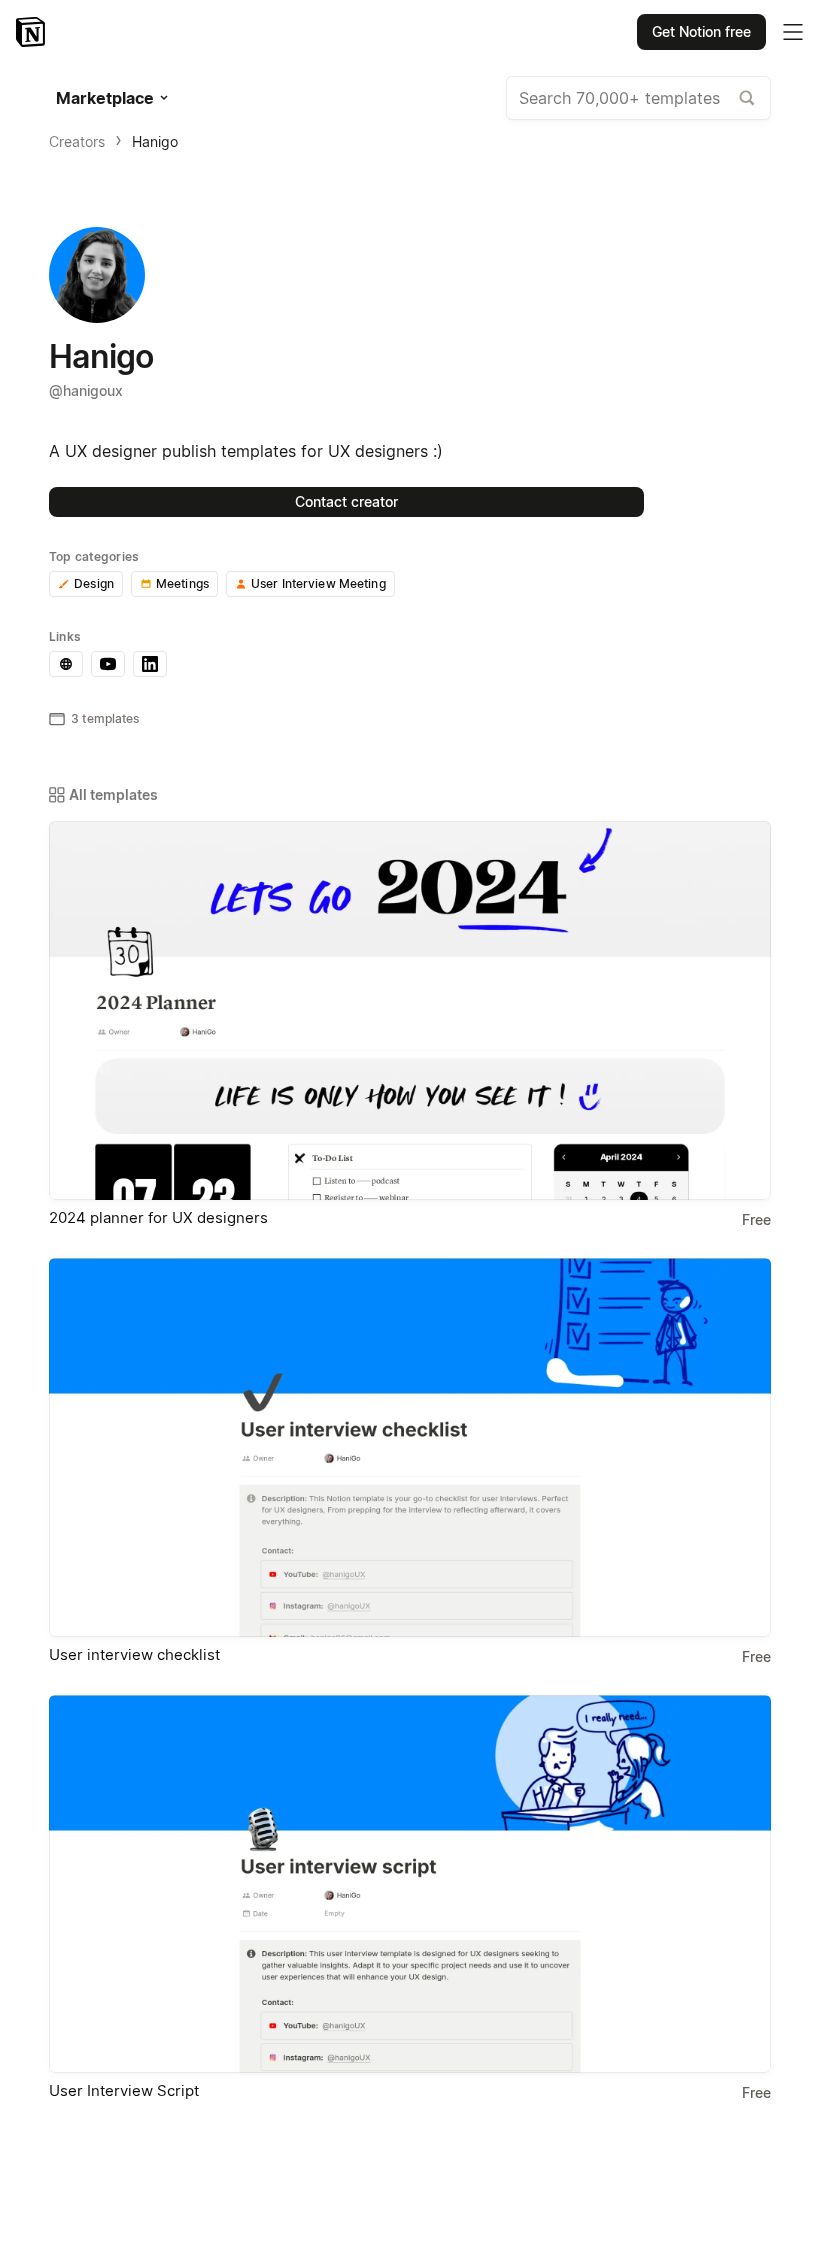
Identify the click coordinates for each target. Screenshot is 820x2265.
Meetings (182, 583)
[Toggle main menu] (793, 32)
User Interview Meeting (318, 583)
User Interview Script (124, 2090)
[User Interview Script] (410, 1884)
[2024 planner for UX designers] (410, 1010)
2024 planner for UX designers (158, 1217)
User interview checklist (134, 1654)
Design (94, 583)
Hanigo (155, 141)
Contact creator (346, 501)
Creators (77, 141)
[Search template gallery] (747, 98)
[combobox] (638, 98)
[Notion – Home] (32, 32)
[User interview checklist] (410, 1447)
